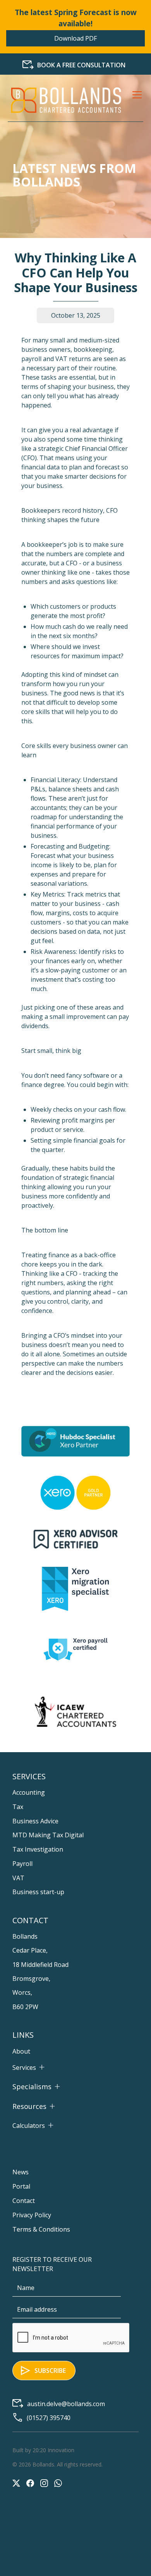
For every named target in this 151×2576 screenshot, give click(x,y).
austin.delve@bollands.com (66, 2404)
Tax (18, 1807)
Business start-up (38, 1892)
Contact (24, 2201)
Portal (21, 2186)
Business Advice (35, 1821)
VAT (18, 1878)
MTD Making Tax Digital (48, 1835)
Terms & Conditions (41, 2229)
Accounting (29, 1792)
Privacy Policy (32, 2215)
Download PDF (75, 38)
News (21, 2172)
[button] (136, 100)
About (21, 2051)
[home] (66, 100)
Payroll (22, 1864)
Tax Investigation (38, 1849)
